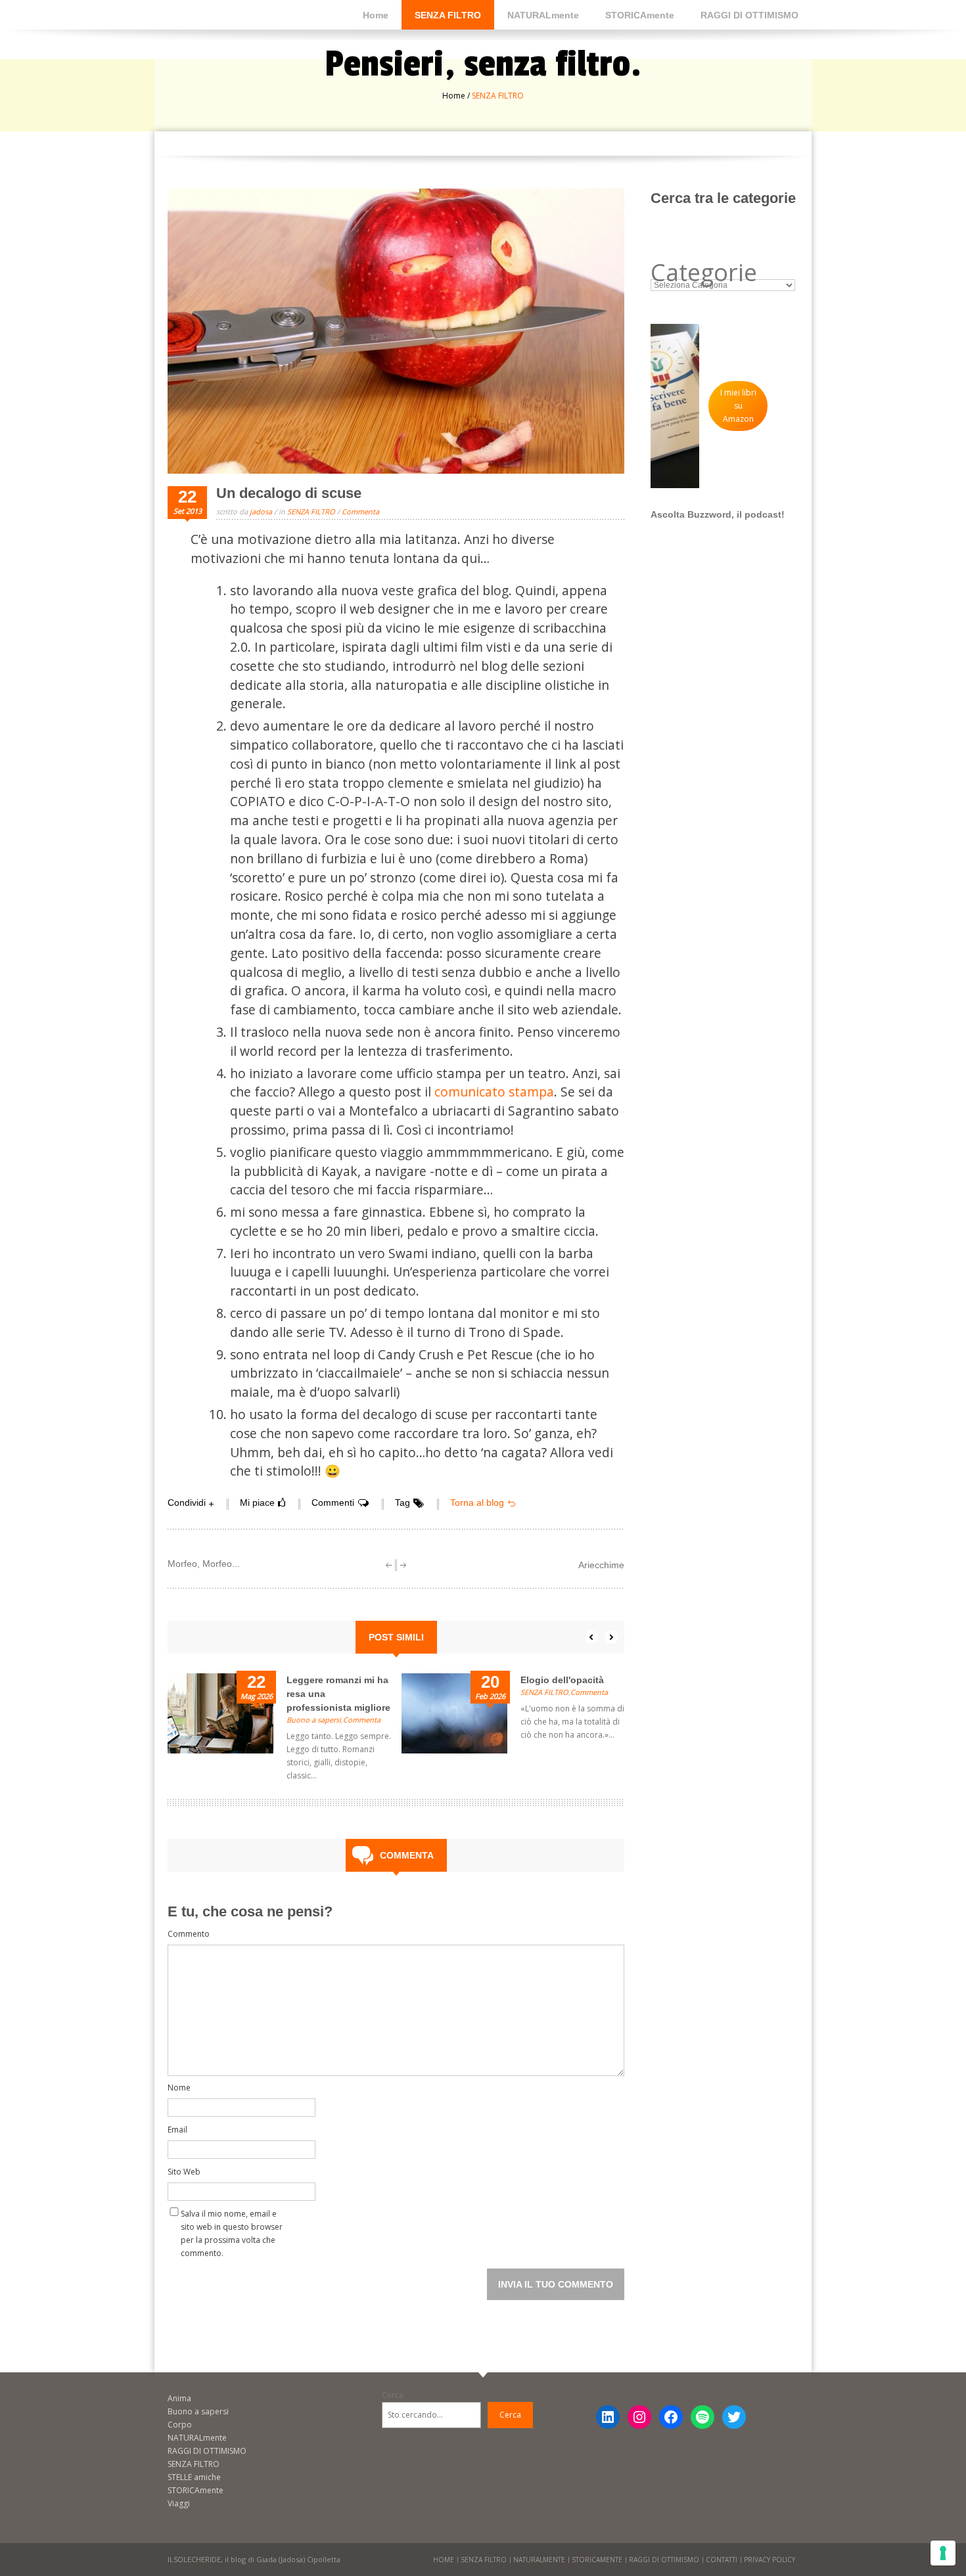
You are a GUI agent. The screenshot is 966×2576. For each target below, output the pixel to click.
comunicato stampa (494, 1092)
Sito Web (184, 2172)
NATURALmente (543, 15)
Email (177, 2130)
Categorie (704, 273)
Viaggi (179, 2503)
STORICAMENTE (597, 2560)
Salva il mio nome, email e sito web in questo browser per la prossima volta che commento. (232, 2216)
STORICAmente (640, 15)
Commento (189, 1934)
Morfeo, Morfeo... (204, 1564)
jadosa (261, 511)
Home (376, 15)
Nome (179, 2088)
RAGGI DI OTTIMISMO (749, 15)
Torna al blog (477, 1503)
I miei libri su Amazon (738, 406)
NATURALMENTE (539, 2560)
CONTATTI (722, 2560)
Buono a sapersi (314, 1720)
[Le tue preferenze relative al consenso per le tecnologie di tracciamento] (943, 2553)
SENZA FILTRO (448, 15)
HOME (444, 2560)
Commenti (333, 1503)
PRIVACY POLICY (770, 2560)
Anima (179, 2398)
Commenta (360, 511)
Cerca (393, 2395)
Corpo (180, 2425)
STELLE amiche (194, 2477)
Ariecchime (601, 1565)
